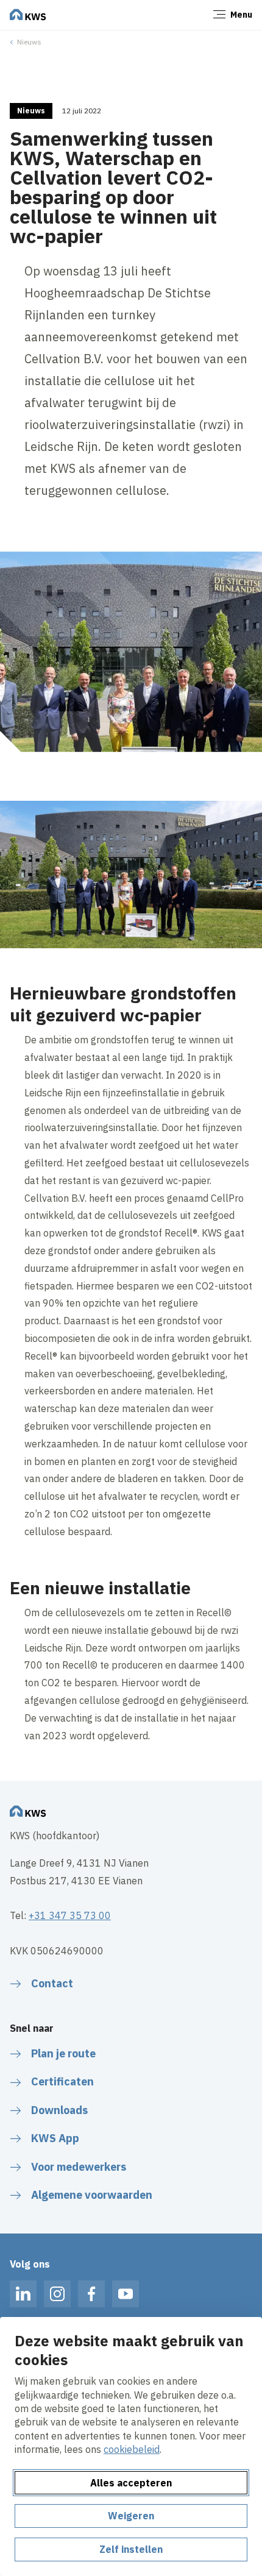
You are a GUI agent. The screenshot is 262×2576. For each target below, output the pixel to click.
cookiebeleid (132, 2449)
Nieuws (29, 42)
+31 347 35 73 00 (70, 1915)
